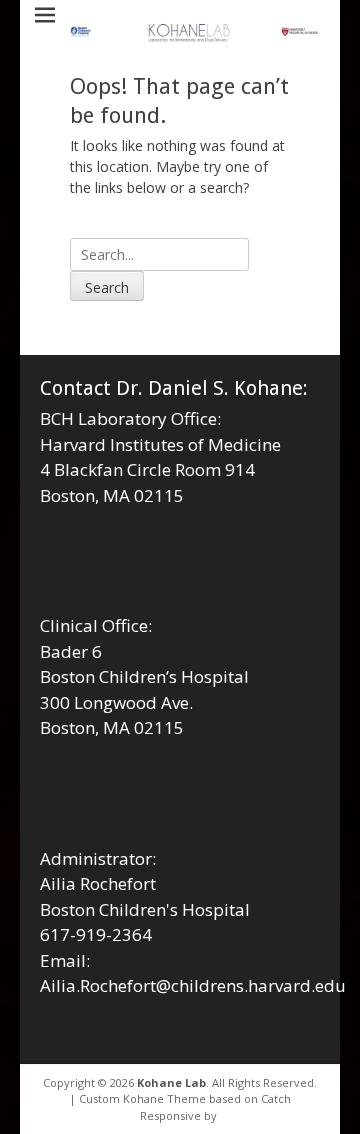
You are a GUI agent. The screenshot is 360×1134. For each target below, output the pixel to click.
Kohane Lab (171, 1082)
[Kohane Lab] (195, 34)
